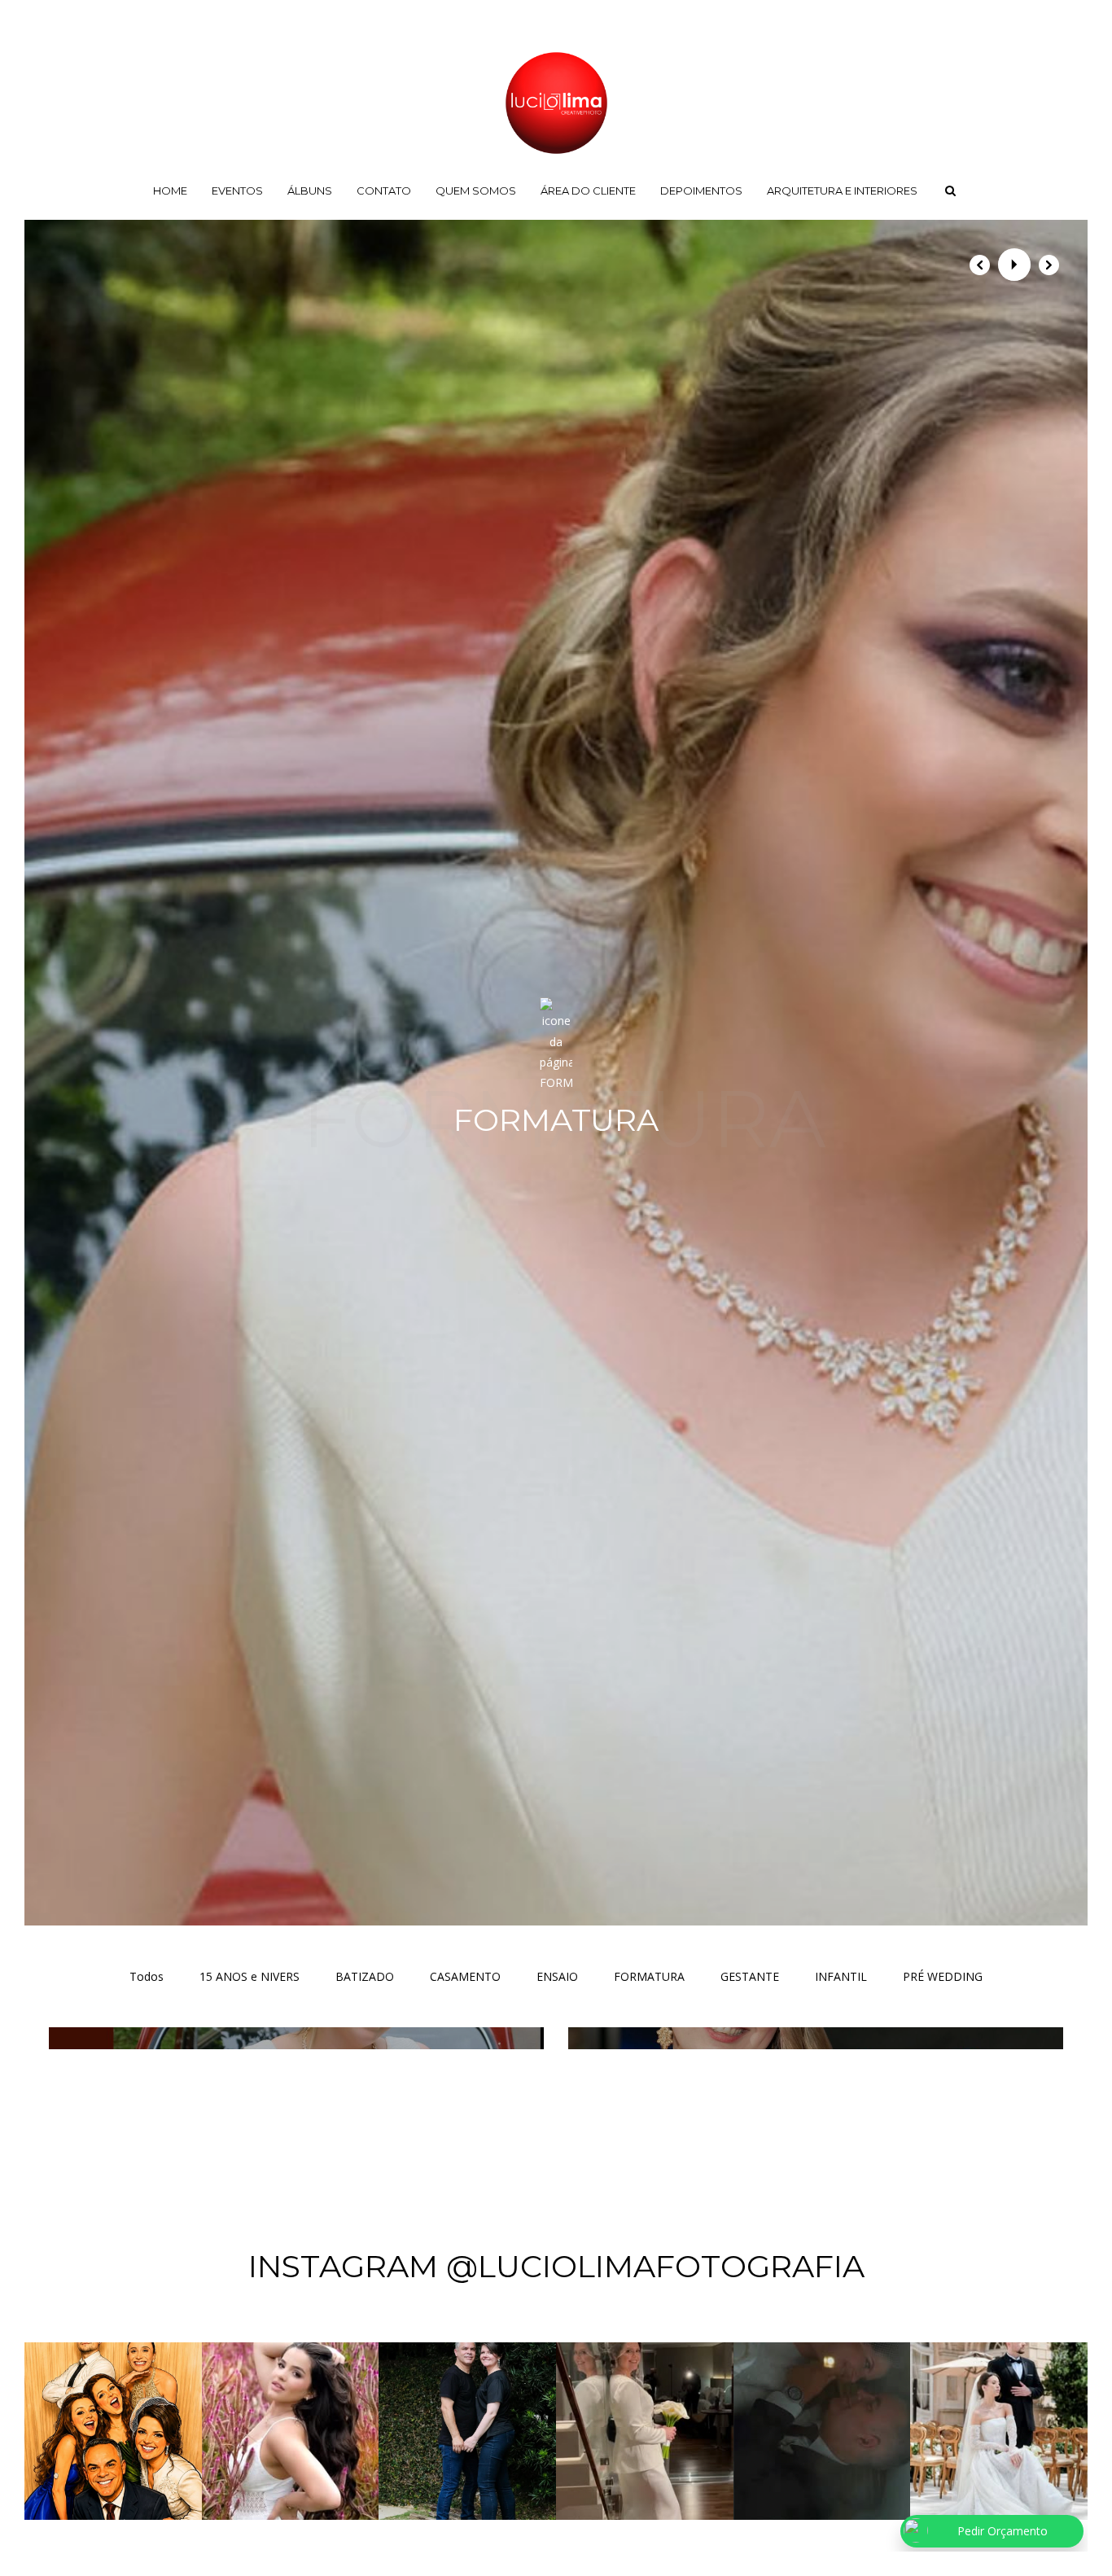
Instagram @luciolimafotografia (556, 2266)
